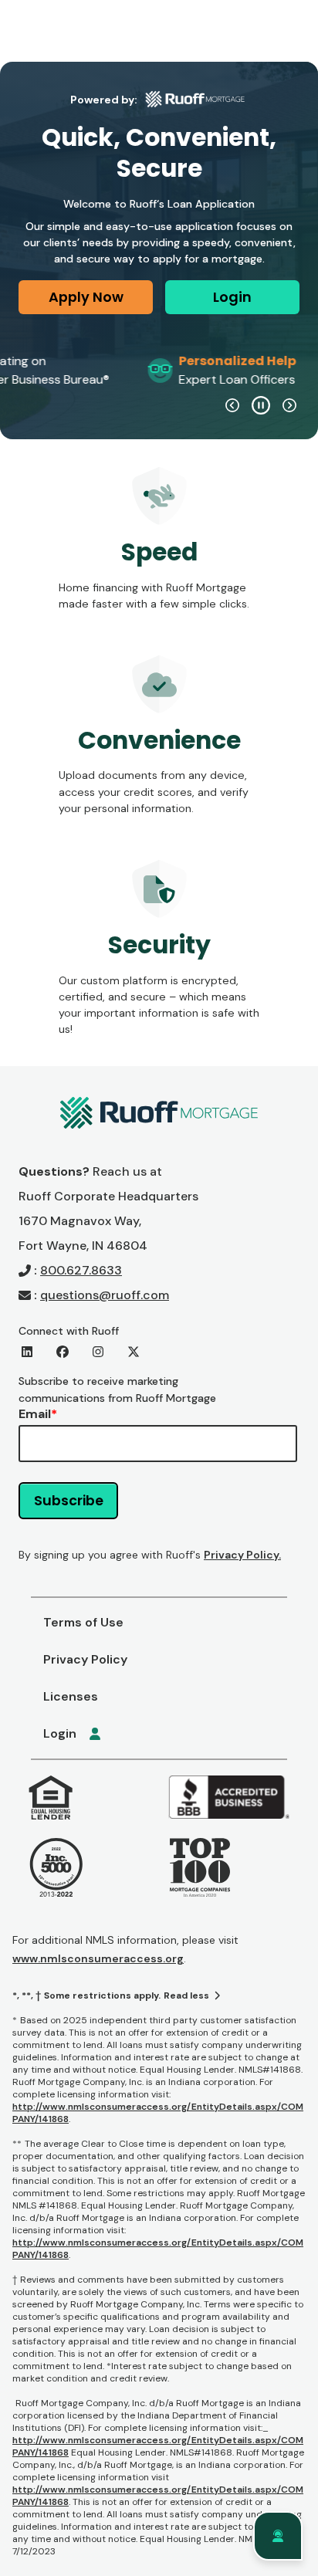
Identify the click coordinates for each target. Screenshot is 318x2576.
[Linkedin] (27, 1352)
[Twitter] (134, 1352)
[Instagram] (98, 1352)
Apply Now (86, 297)
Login (232, 297)
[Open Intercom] (278, 2536)
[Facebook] (63, 1352)
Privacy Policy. (242, 1555)
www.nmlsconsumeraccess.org (98, 1958)
